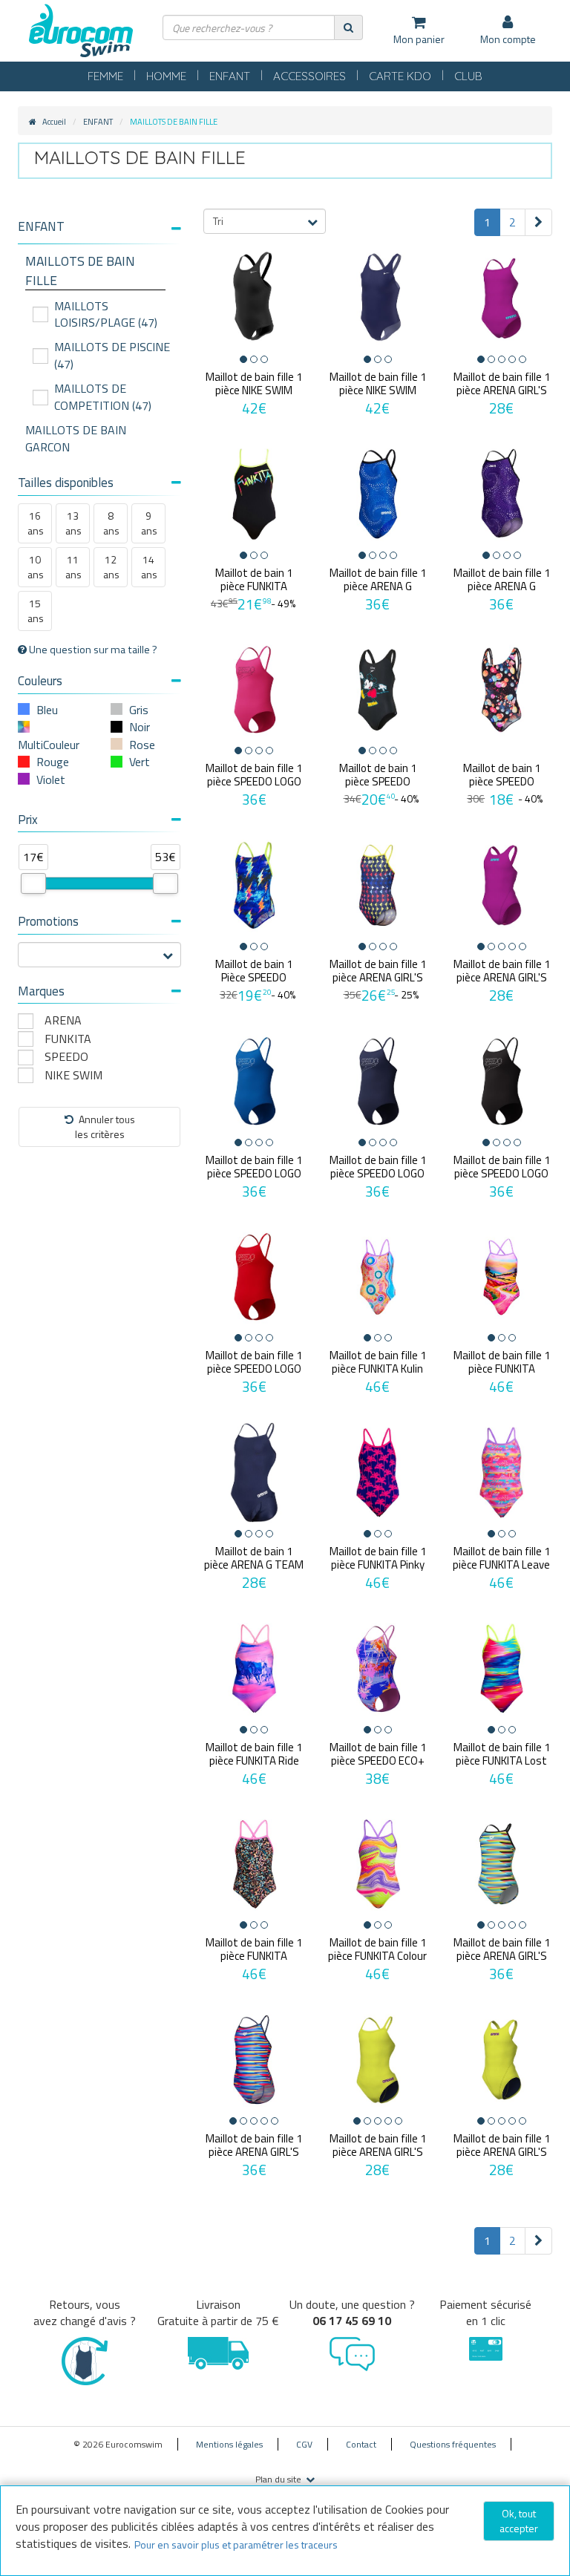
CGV (304, 2444)
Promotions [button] (48, 921)
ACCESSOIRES (309, 76)
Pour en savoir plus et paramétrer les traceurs (236, 2544)
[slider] (33, 883)
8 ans (111, 523)
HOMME (166, 76)
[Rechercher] (348, 27)
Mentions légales (229, 2444)
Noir (140, 727)
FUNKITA (68, 1039)
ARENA (63, 1020)
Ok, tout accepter (519, 2521)
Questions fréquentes (453, 2444)
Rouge (53, 762)
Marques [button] (41, 991)
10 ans (36, 567)
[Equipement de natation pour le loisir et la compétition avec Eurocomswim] (81, 32)
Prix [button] (28, 820)
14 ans (149, 567)
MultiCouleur (49, 745)
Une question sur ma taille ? (92, 650)
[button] (99, 227)
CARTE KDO (400, 76)
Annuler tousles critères (105, 1127)
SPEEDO (66, 1057)
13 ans (73, 523)
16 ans (36, 523)
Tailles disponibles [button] (66, 483)
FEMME (105, 76)
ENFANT (230, 76)
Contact (361, 2444)
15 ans (36, 611)
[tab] (99, 232)
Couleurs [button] (40, 681)
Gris (139, 710)
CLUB (468, 76)
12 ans (111, 567)
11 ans (73, 567)
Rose (142, 745)
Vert (140, 762)
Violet (51, 779)
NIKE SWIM (73, 1075)
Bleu (47, 710)
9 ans (149, 523)
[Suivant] (538, 222)
